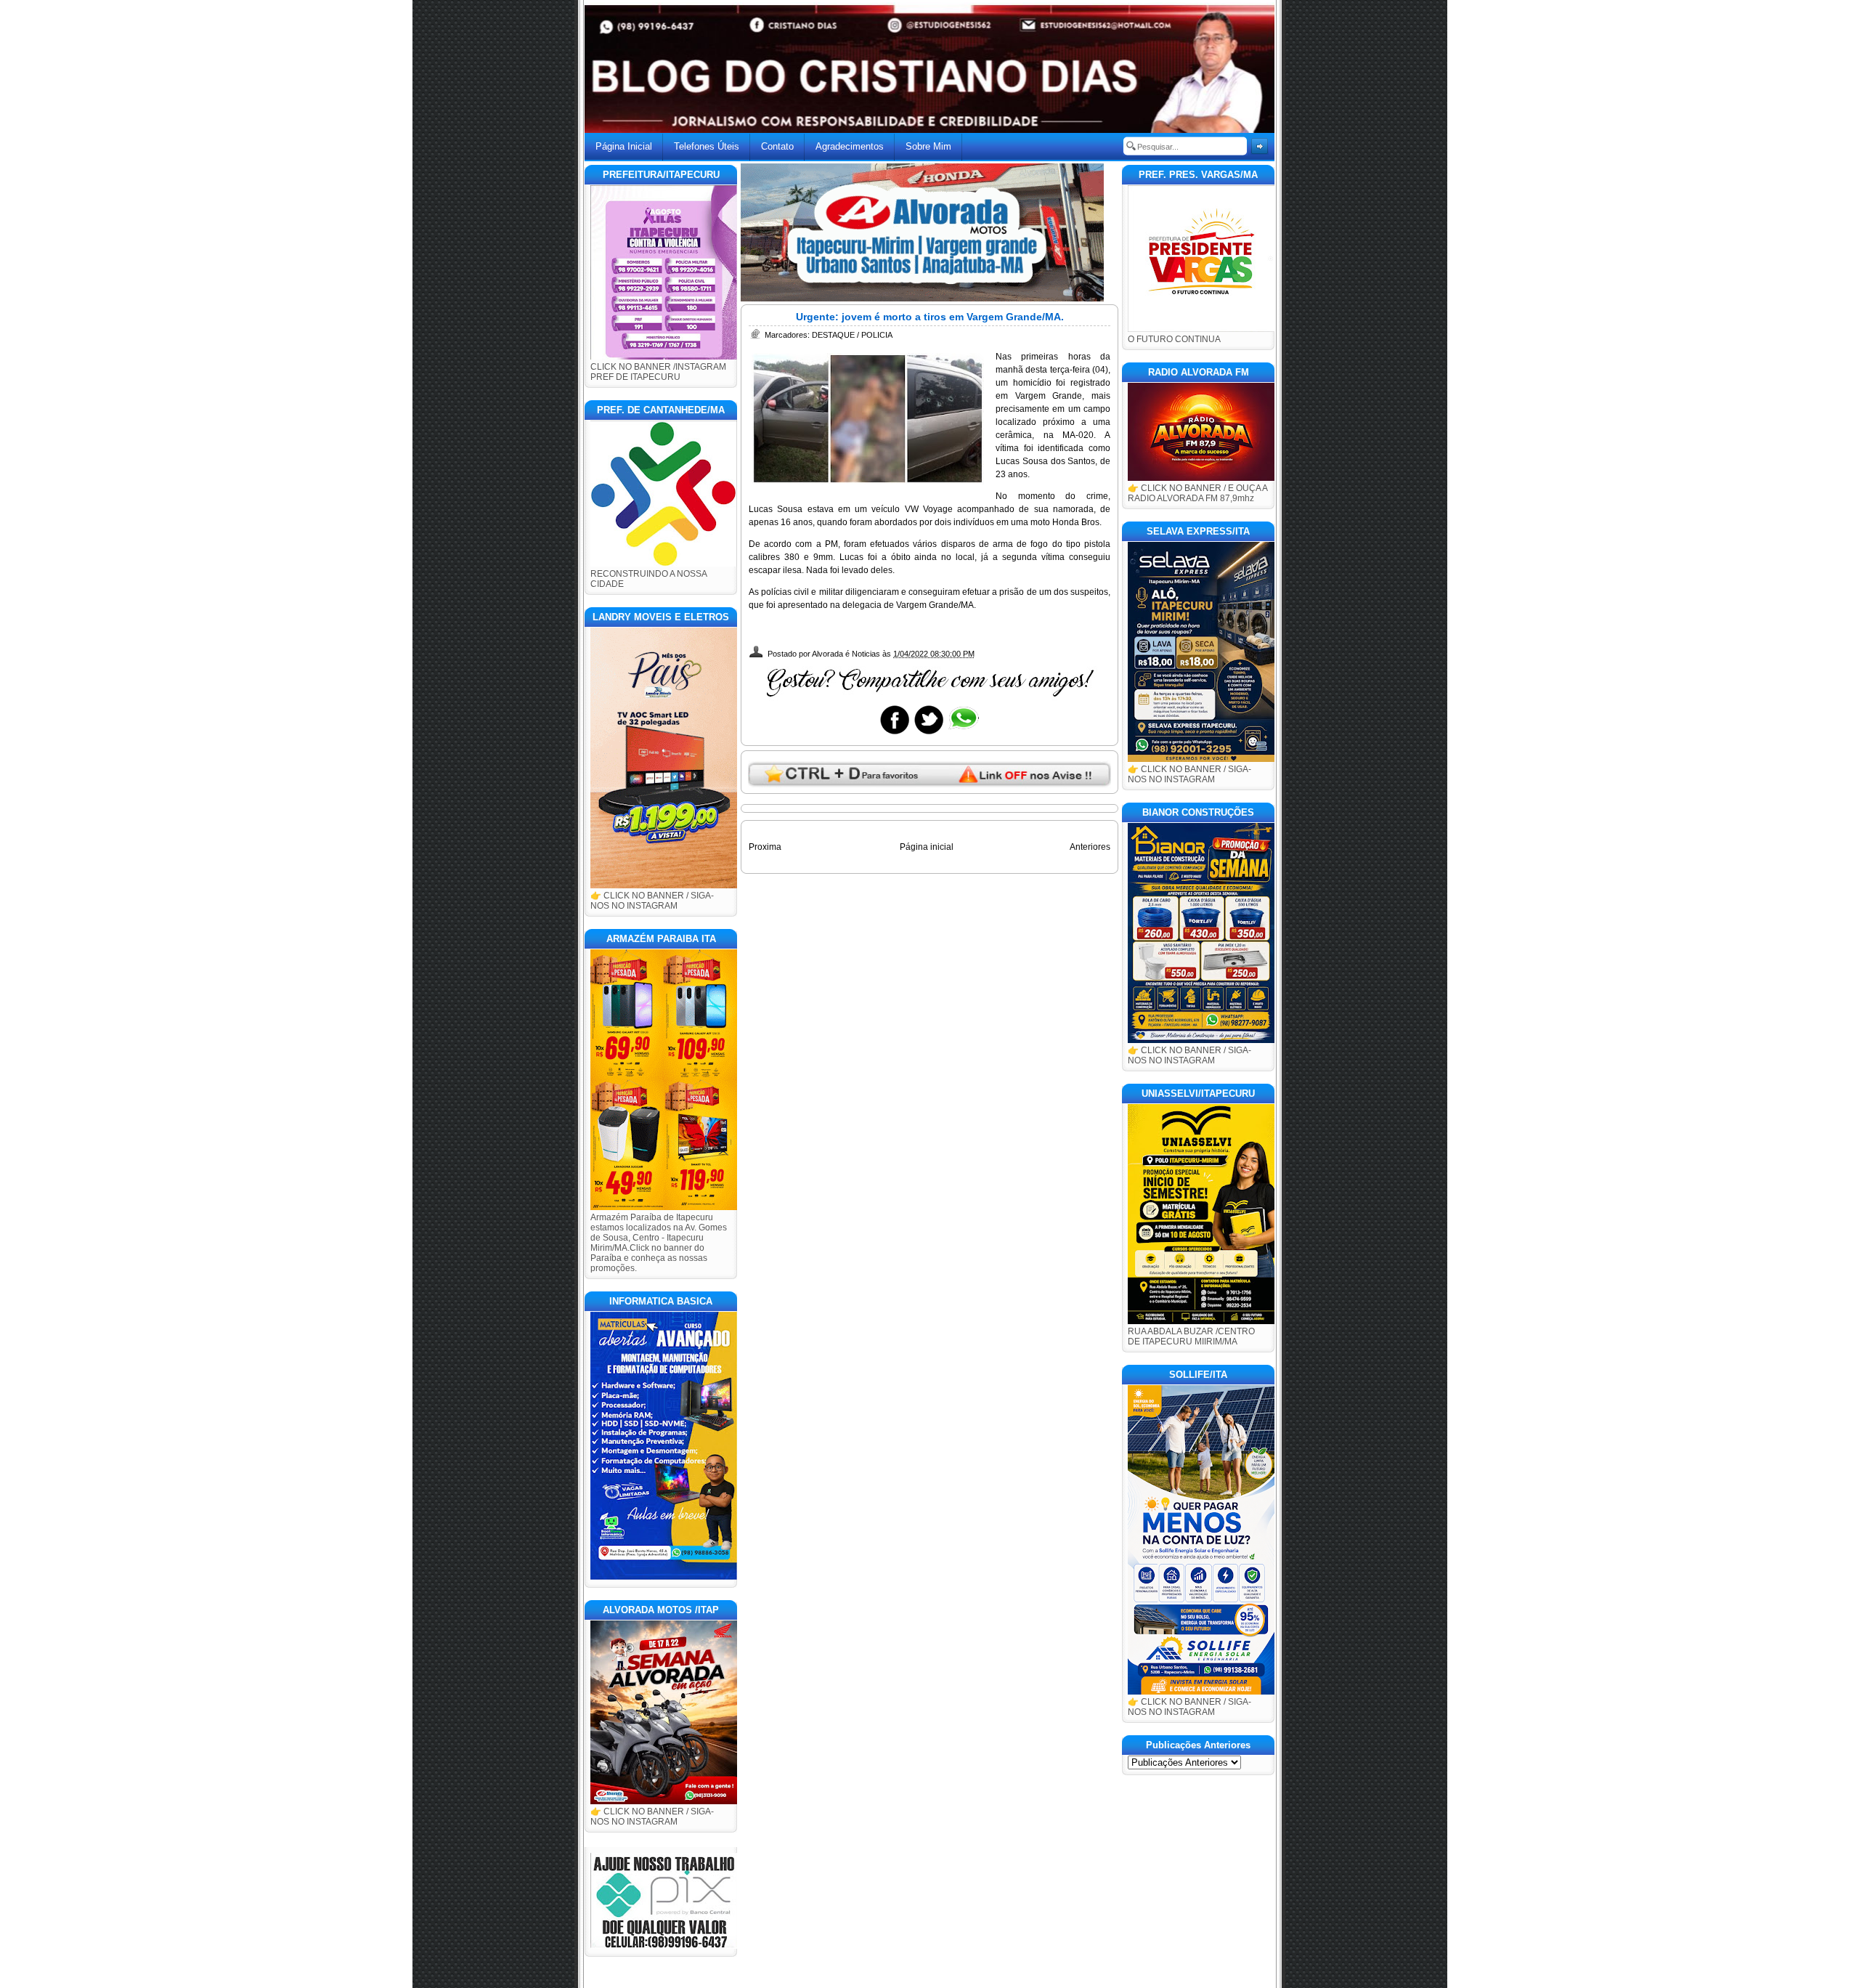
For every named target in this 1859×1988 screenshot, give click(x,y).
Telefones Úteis (707, 146)
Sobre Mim (928, 146)
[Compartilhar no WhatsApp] (963, 734)
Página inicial (927, 847)
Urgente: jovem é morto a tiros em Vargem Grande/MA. (930, 317)
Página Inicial (624, 146)
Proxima (765, 847)
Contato (777, 146)
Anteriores (1090, 847)
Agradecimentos (850, 146)
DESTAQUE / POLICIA (852, 335)
